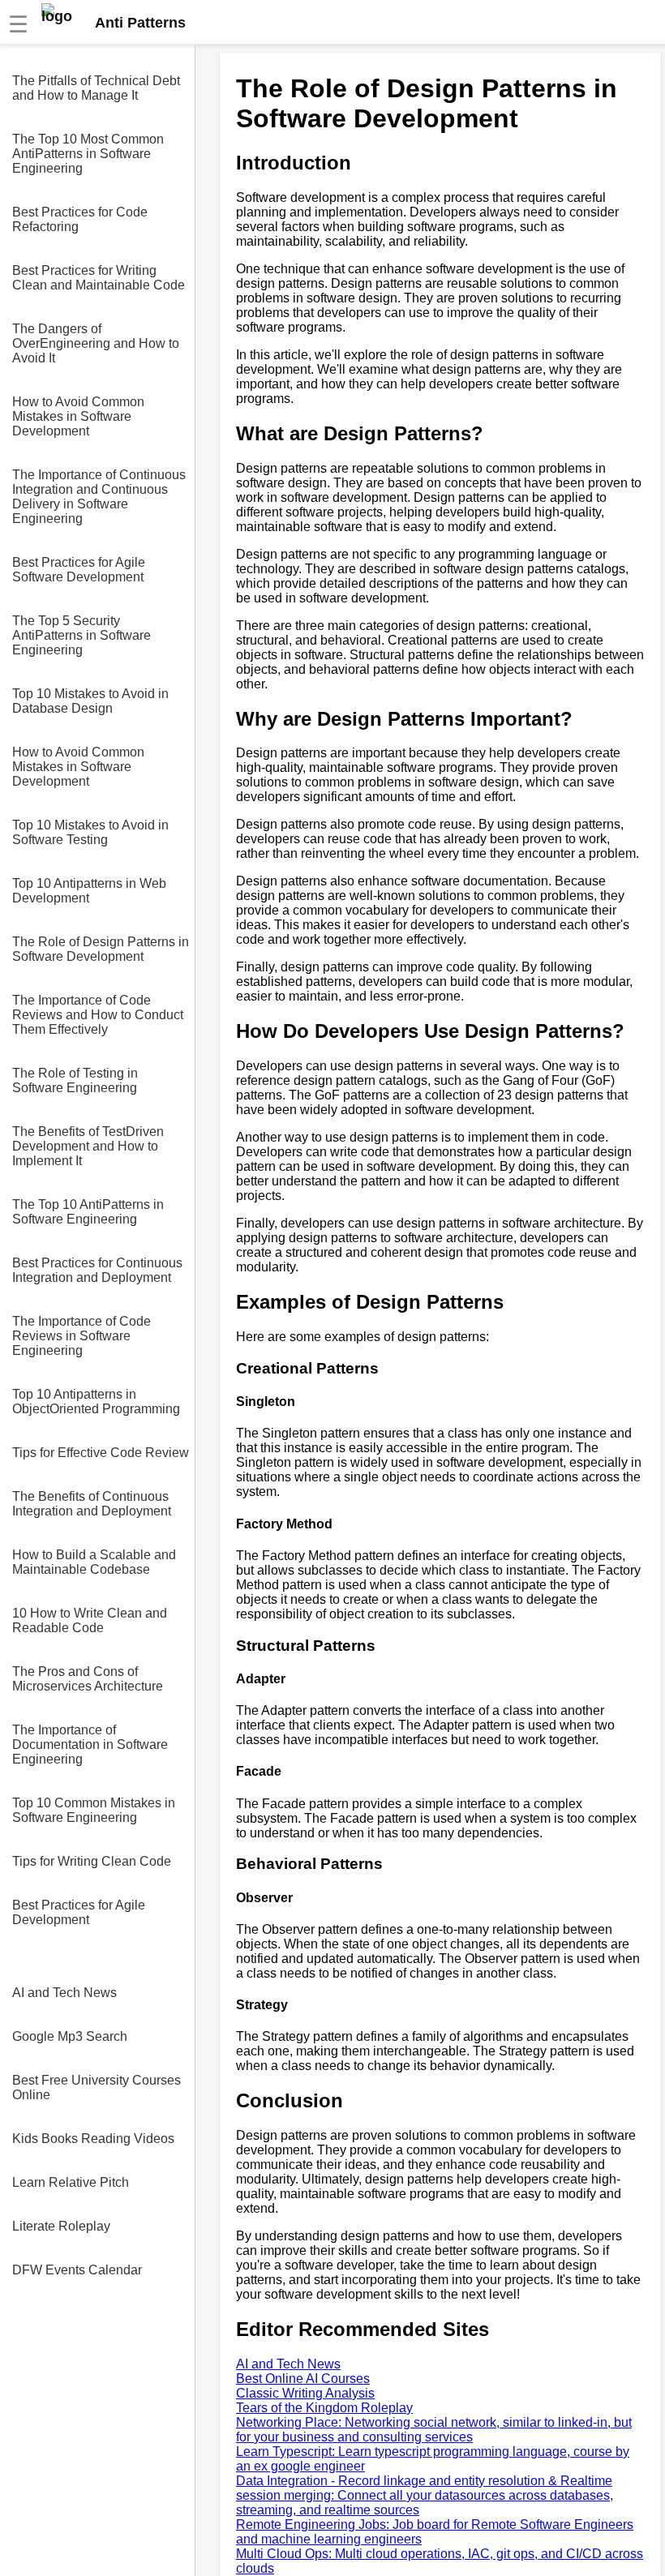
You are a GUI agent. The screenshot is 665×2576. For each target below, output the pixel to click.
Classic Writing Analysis (305, 2393)
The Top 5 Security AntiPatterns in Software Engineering (82, 635)
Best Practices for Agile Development (79, 1912)
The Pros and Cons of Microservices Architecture (88, 1679)
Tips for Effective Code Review (101, 1453)
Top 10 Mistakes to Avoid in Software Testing (90, 832)
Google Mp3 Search (70, 2036)
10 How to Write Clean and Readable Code (90, 1620)
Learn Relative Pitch (71, 2182)
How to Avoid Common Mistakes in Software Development (78, 416)
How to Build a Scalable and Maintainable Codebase (94, 1562)
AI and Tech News (64, 1993)
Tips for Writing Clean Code (92, 1861)
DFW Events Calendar (77, 2270)
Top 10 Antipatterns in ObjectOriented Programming (96, 1402)
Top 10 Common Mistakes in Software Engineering (94, 1810)
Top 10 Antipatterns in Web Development (89, 891)
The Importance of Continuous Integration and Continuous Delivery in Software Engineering (99, 497)
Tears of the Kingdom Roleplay (324, 2408)
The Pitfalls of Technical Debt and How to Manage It (96, 88)
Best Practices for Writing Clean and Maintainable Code (99, 278)
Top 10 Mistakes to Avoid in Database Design (90, 701)
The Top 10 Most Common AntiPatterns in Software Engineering (88, 154)
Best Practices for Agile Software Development (79, 570)
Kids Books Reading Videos (93, 2139)
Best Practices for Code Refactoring (80, 219)
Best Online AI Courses (303, 2379)
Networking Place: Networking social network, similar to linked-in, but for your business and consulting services (434, 2430)
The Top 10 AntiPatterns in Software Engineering (88, 1212)
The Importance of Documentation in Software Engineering (90, 1744)
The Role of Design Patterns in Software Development (101, 949)
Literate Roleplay (61, 2226)
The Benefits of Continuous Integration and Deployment (92, 1504)
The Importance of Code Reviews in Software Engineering (82, 1336)
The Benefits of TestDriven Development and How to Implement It (88, 1146)
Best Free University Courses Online (97, 2087)
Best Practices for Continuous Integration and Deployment (97, 1270)
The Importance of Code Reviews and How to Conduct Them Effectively (98, 1015)
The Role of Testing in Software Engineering (75, 1080)
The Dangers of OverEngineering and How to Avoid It (96, 343)
